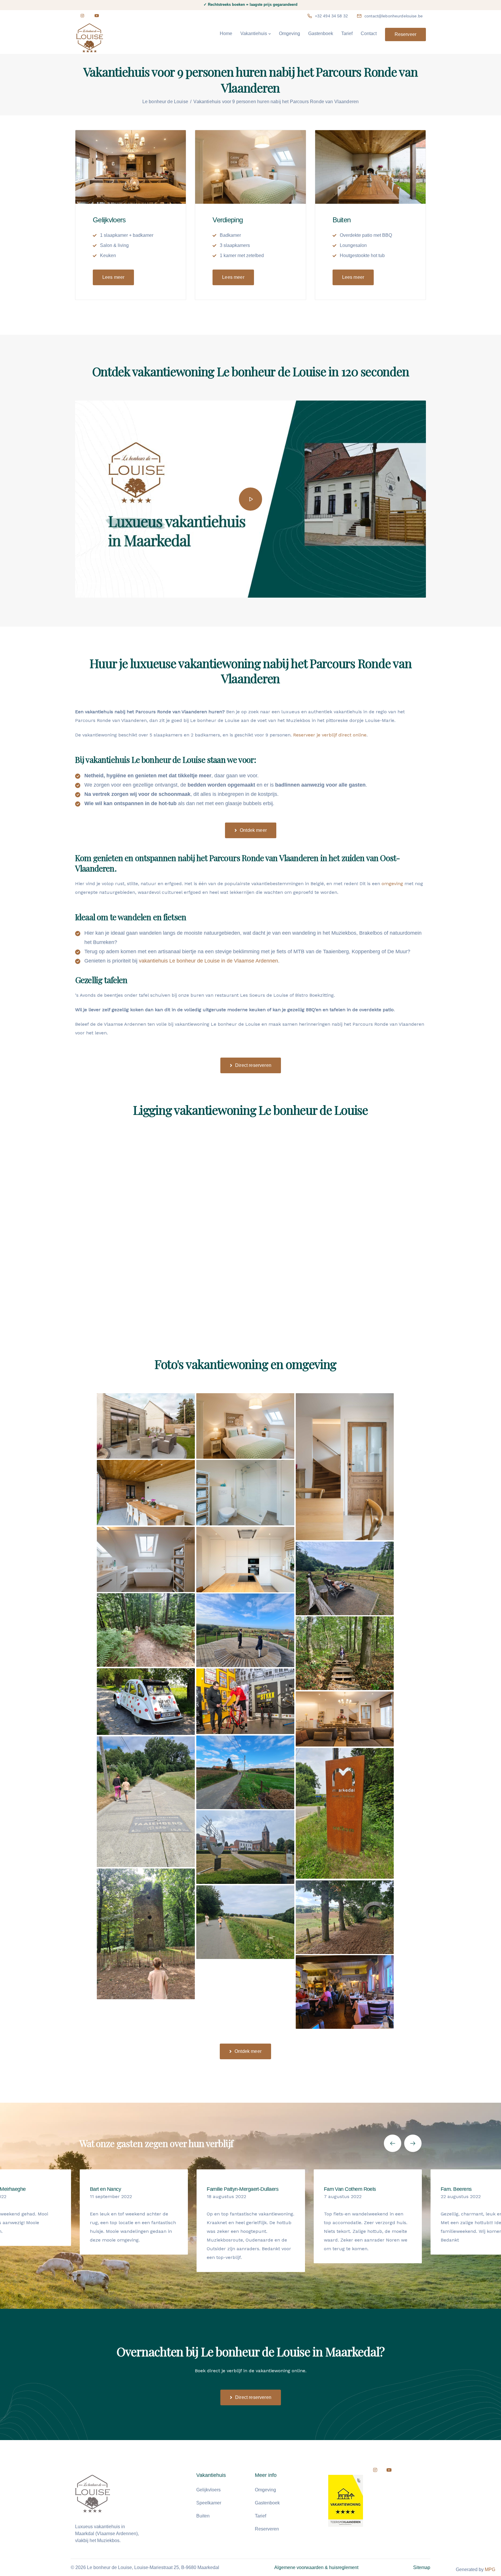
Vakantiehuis (254, 33)
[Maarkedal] (345, 1917)
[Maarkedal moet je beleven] (345, 1813)
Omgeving (289, 33)
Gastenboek (321, 33)
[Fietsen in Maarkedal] (245, 1772)
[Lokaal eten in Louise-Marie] (345, 1992)
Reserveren (267, 2529)
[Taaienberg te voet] (146, 1802)
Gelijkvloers (208, 2490)
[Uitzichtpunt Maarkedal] (245, 1630)
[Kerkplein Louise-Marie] (245, 1847)
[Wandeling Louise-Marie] (245, 1922)
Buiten (203, 2516)
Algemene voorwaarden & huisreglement (316, 2567)
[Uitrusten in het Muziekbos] (345, 1578)
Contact (369, 33)
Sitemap (422, 2567)
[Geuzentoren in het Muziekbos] (146, 1934)
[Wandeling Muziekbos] (146, 1630)
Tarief (347, 33)
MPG (490, 2569)
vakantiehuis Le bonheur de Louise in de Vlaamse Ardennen (208, 961)
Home (226, 33)
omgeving (392, 884)
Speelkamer (209, 2503)
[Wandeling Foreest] (345, 1653)
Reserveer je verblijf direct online (330, 735)
